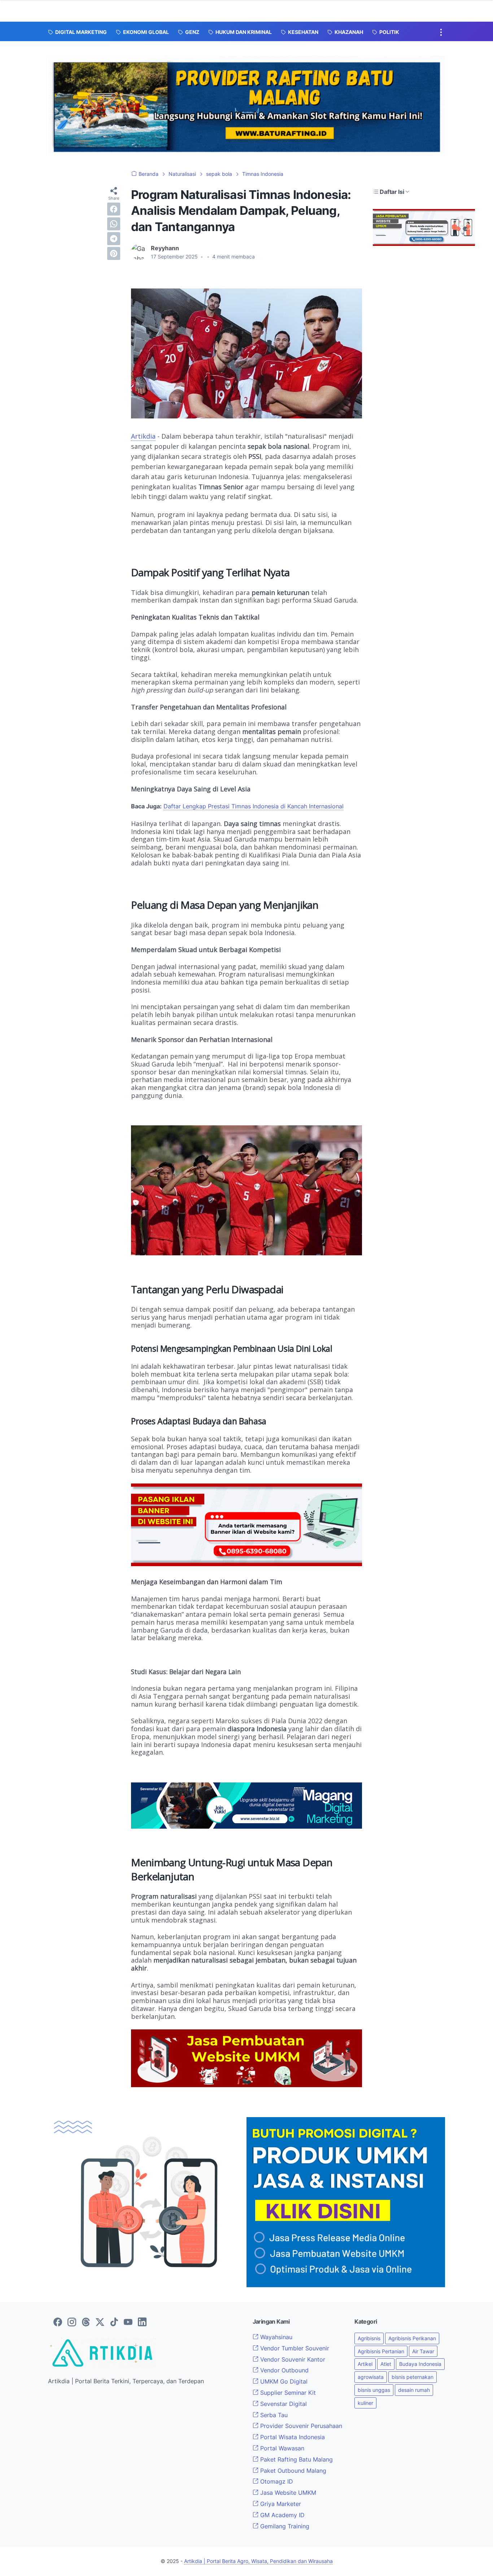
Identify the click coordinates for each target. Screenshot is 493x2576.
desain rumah (414, 2390)
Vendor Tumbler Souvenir (294, 2348)
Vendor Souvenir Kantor (292, 2359)
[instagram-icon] (72, 2323)
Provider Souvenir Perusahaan (300, 2426)
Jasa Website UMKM (287, 2493)
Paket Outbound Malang (292, 2471)
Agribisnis (369, 2338)
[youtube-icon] (128, 2323)
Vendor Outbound (283, 2370)
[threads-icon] (86, 2323)
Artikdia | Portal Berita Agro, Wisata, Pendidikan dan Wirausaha (258, 2561)
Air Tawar (423, 2351)
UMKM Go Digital (283, 2381)
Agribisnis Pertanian (381, 2351)
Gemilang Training (284, 2526)
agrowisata (371, 2377)
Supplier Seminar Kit (287, 2393)
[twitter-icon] (100, 2323)
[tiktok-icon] (114, 2323)
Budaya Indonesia (420, 2364)
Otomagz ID (276, 2481)
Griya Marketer (280, 2504)
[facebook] (114, 209)
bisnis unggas (374, 2390)
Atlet (386, 2364)
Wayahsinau (275, 2337)
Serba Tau (273, 2415)
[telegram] (114, 239)
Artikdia (143, 436)
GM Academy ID (282, 2515)
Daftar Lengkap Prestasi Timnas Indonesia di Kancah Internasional (254, 806)
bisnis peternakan (413, 2377)
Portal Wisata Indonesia (292, 2437)
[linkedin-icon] (142, 2323)
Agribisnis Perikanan (412, 2338)
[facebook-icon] (58, 2323)
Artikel (365, 2364)
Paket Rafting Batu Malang (296, 2459)
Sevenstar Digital (283, 2404)
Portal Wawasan (281, 2448)
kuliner (365, 2403)
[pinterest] (114, 253)
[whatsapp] (114, 224)
